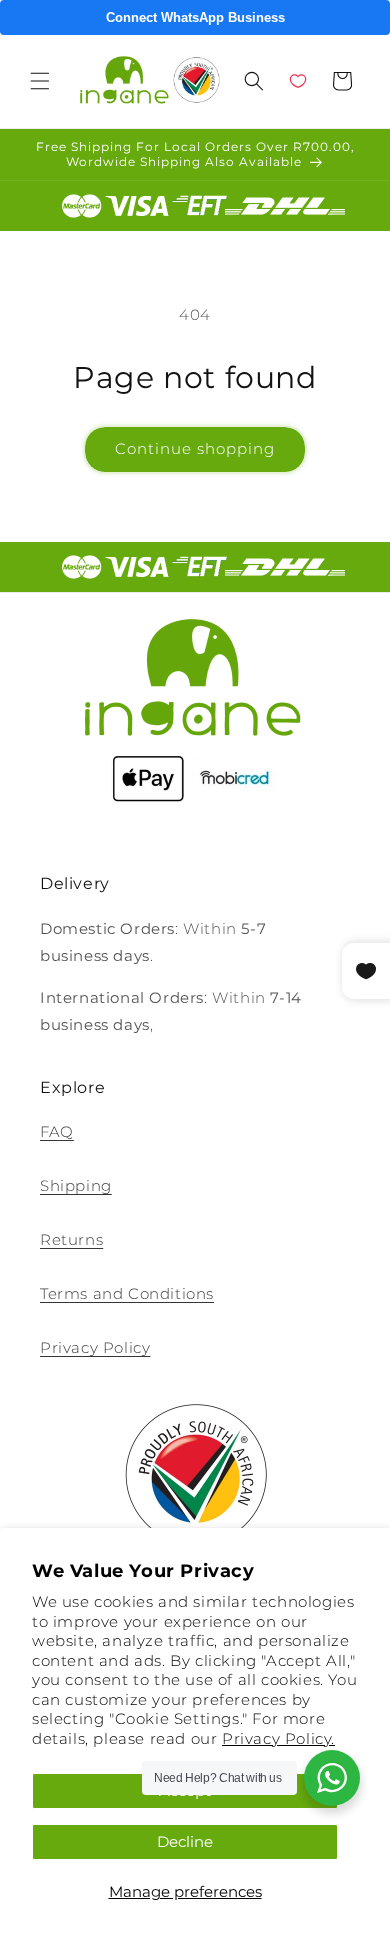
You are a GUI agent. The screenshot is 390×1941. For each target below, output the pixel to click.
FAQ (57, 1131)
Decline (185, 1841)
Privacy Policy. (278, 1738)
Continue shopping (195, 448)
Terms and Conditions (127, 1293)
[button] (40, 81)
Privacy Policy (95, 1347)
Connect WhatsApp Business (195, 17)
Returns (71, 1239)
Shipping (76, 1185)
